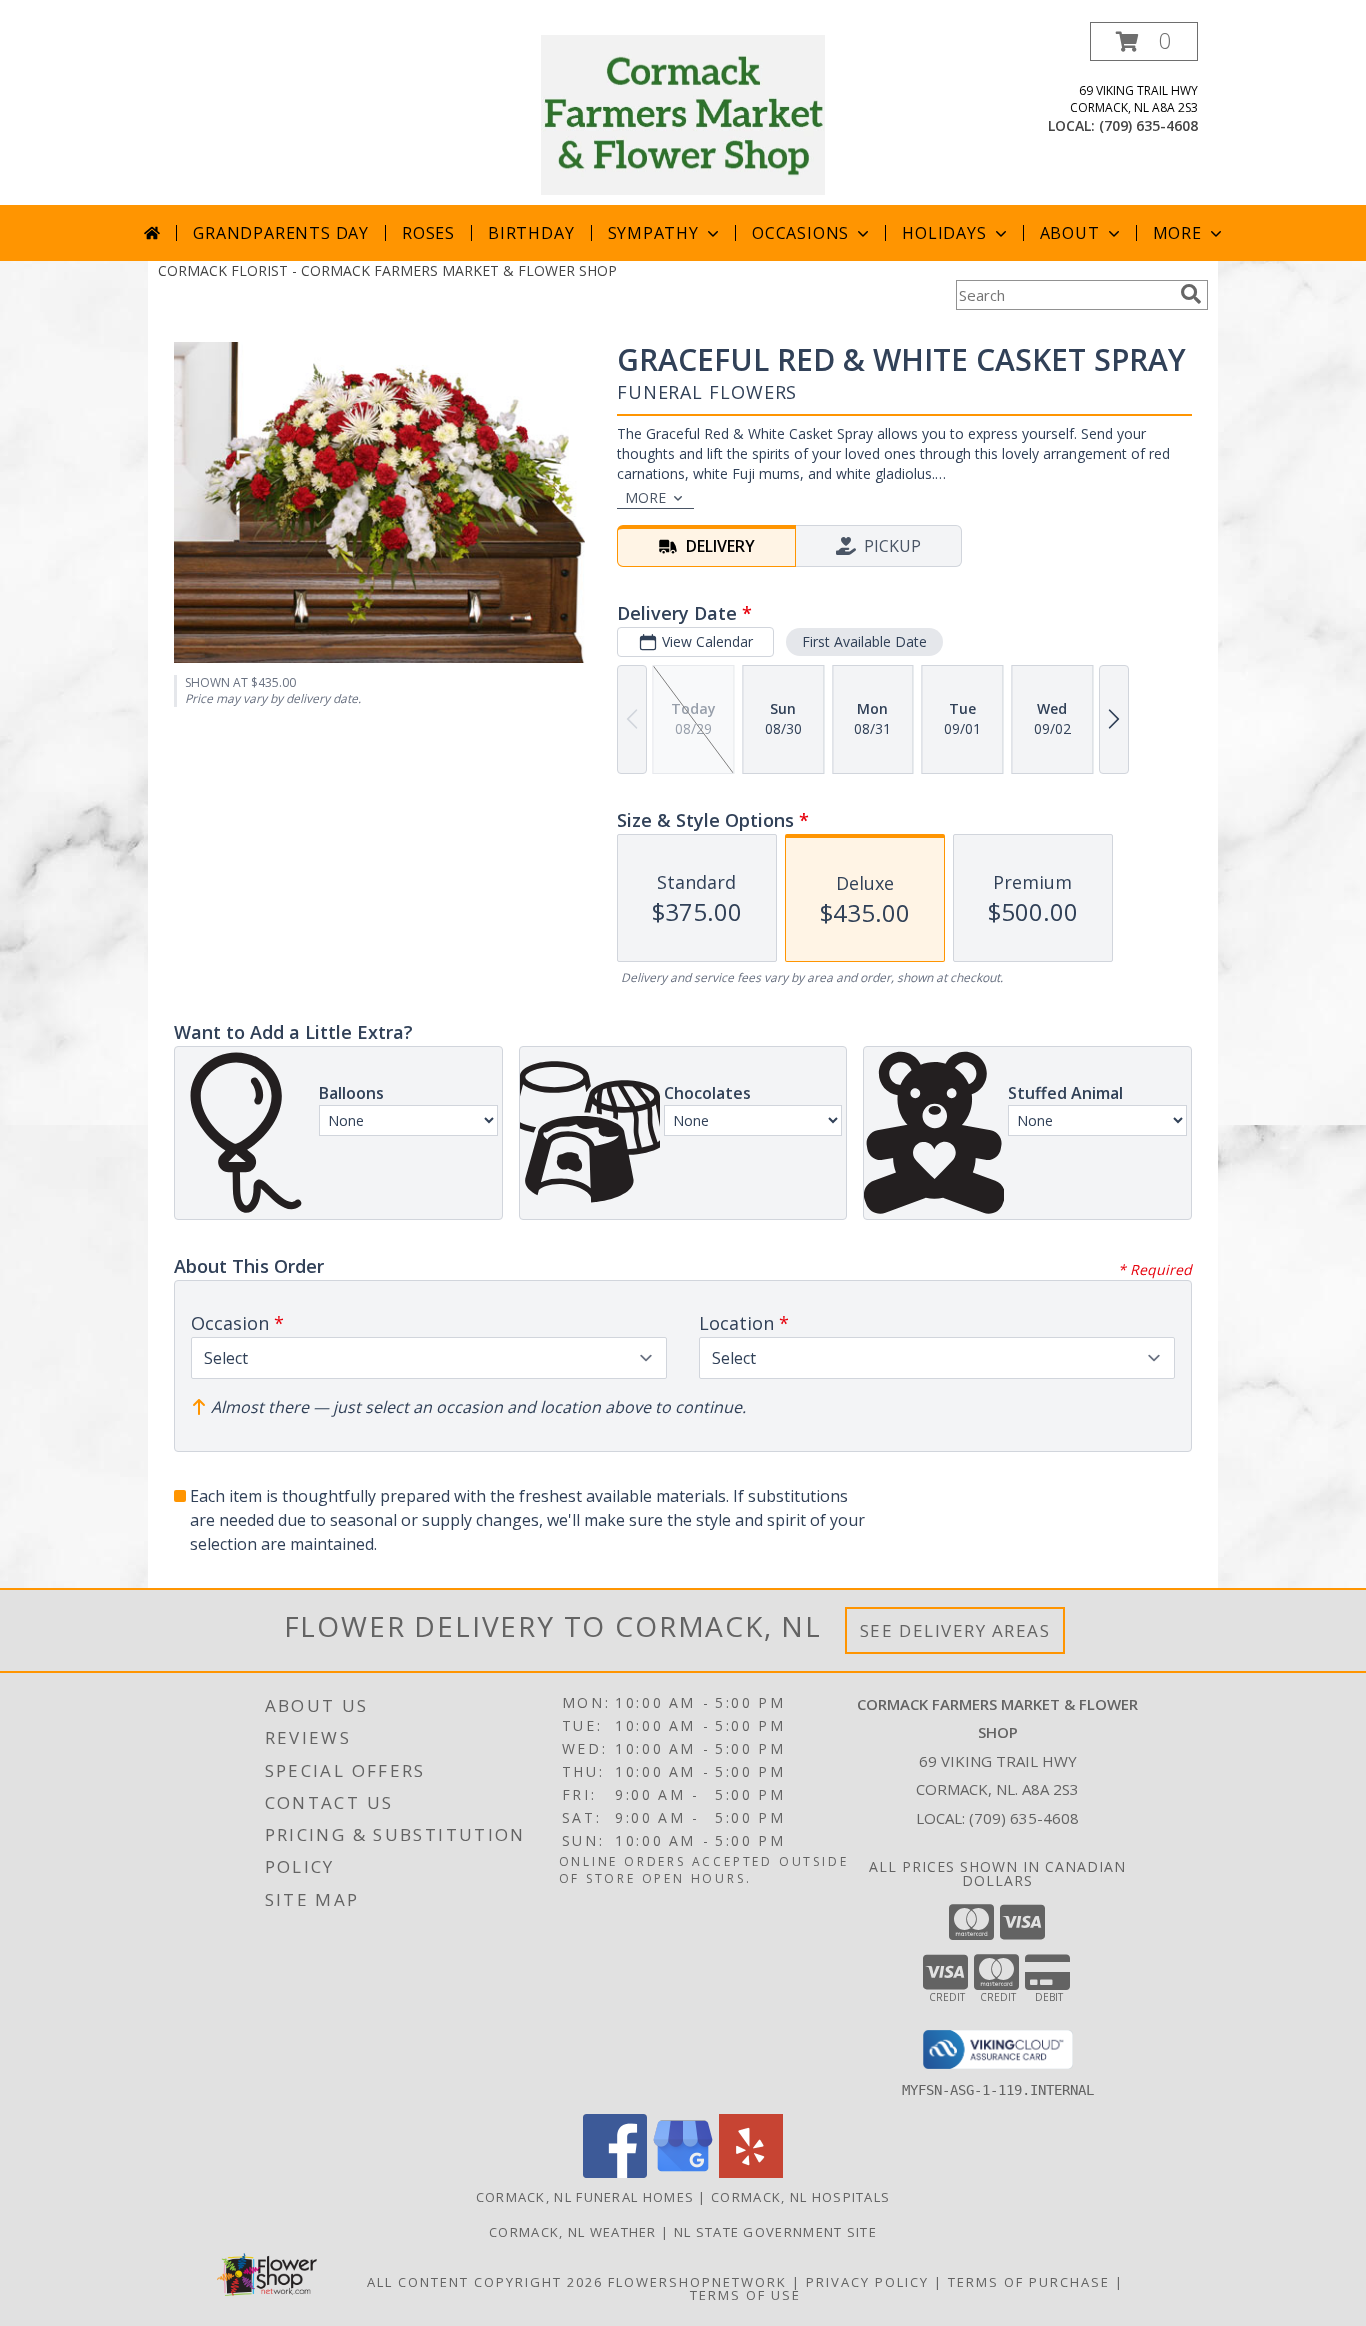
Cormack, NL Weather (573, 2232)
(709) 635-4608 (1148, 125)
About (1070, 233)
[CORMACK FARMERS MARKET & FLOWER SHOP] (683, 113)
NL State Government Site (775, 2232)
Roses (428, 233)
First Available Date (864, 641)
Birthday (531, 233)
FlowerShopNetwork (697, 2282)
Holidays (944, 233)
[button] (1144, 41)
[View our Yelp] (751, 2172)
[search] (1191, 294)
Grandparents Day (281, 233)
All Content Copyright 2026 (485, 2282)
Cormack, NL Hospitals (800, 2197)
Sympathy (653, 233)
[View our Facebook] (615, 2172)
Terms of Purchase (1029, 2282)
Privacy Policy (867, 2282)
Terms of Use (745, 2295)
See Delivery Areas (955, 1630)
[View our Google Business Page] (683, 2172)
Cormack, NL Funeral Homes (585, 2197)
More (1177, 233)
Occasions (800, 233)
